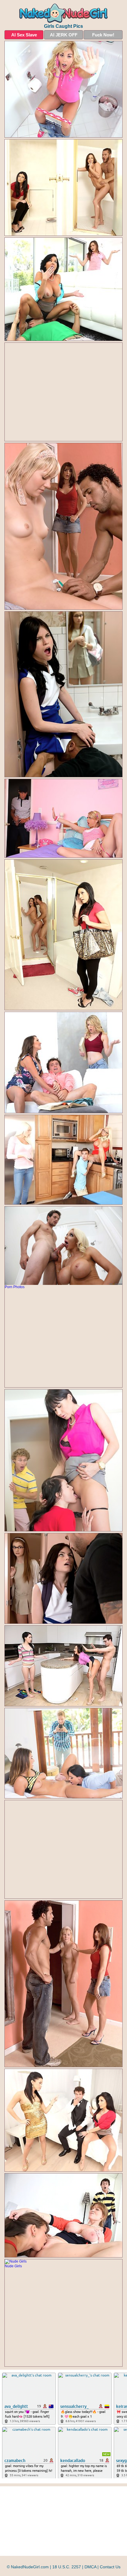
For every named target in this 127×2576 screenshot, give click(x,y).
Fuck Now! (103, 35)
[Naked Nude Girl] (63, 13)
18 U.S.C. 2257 (67, 2567)
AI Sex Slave (24, 35)
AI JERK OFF (64, 35)
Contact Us (110, 2567)
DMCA (90, 2567)
